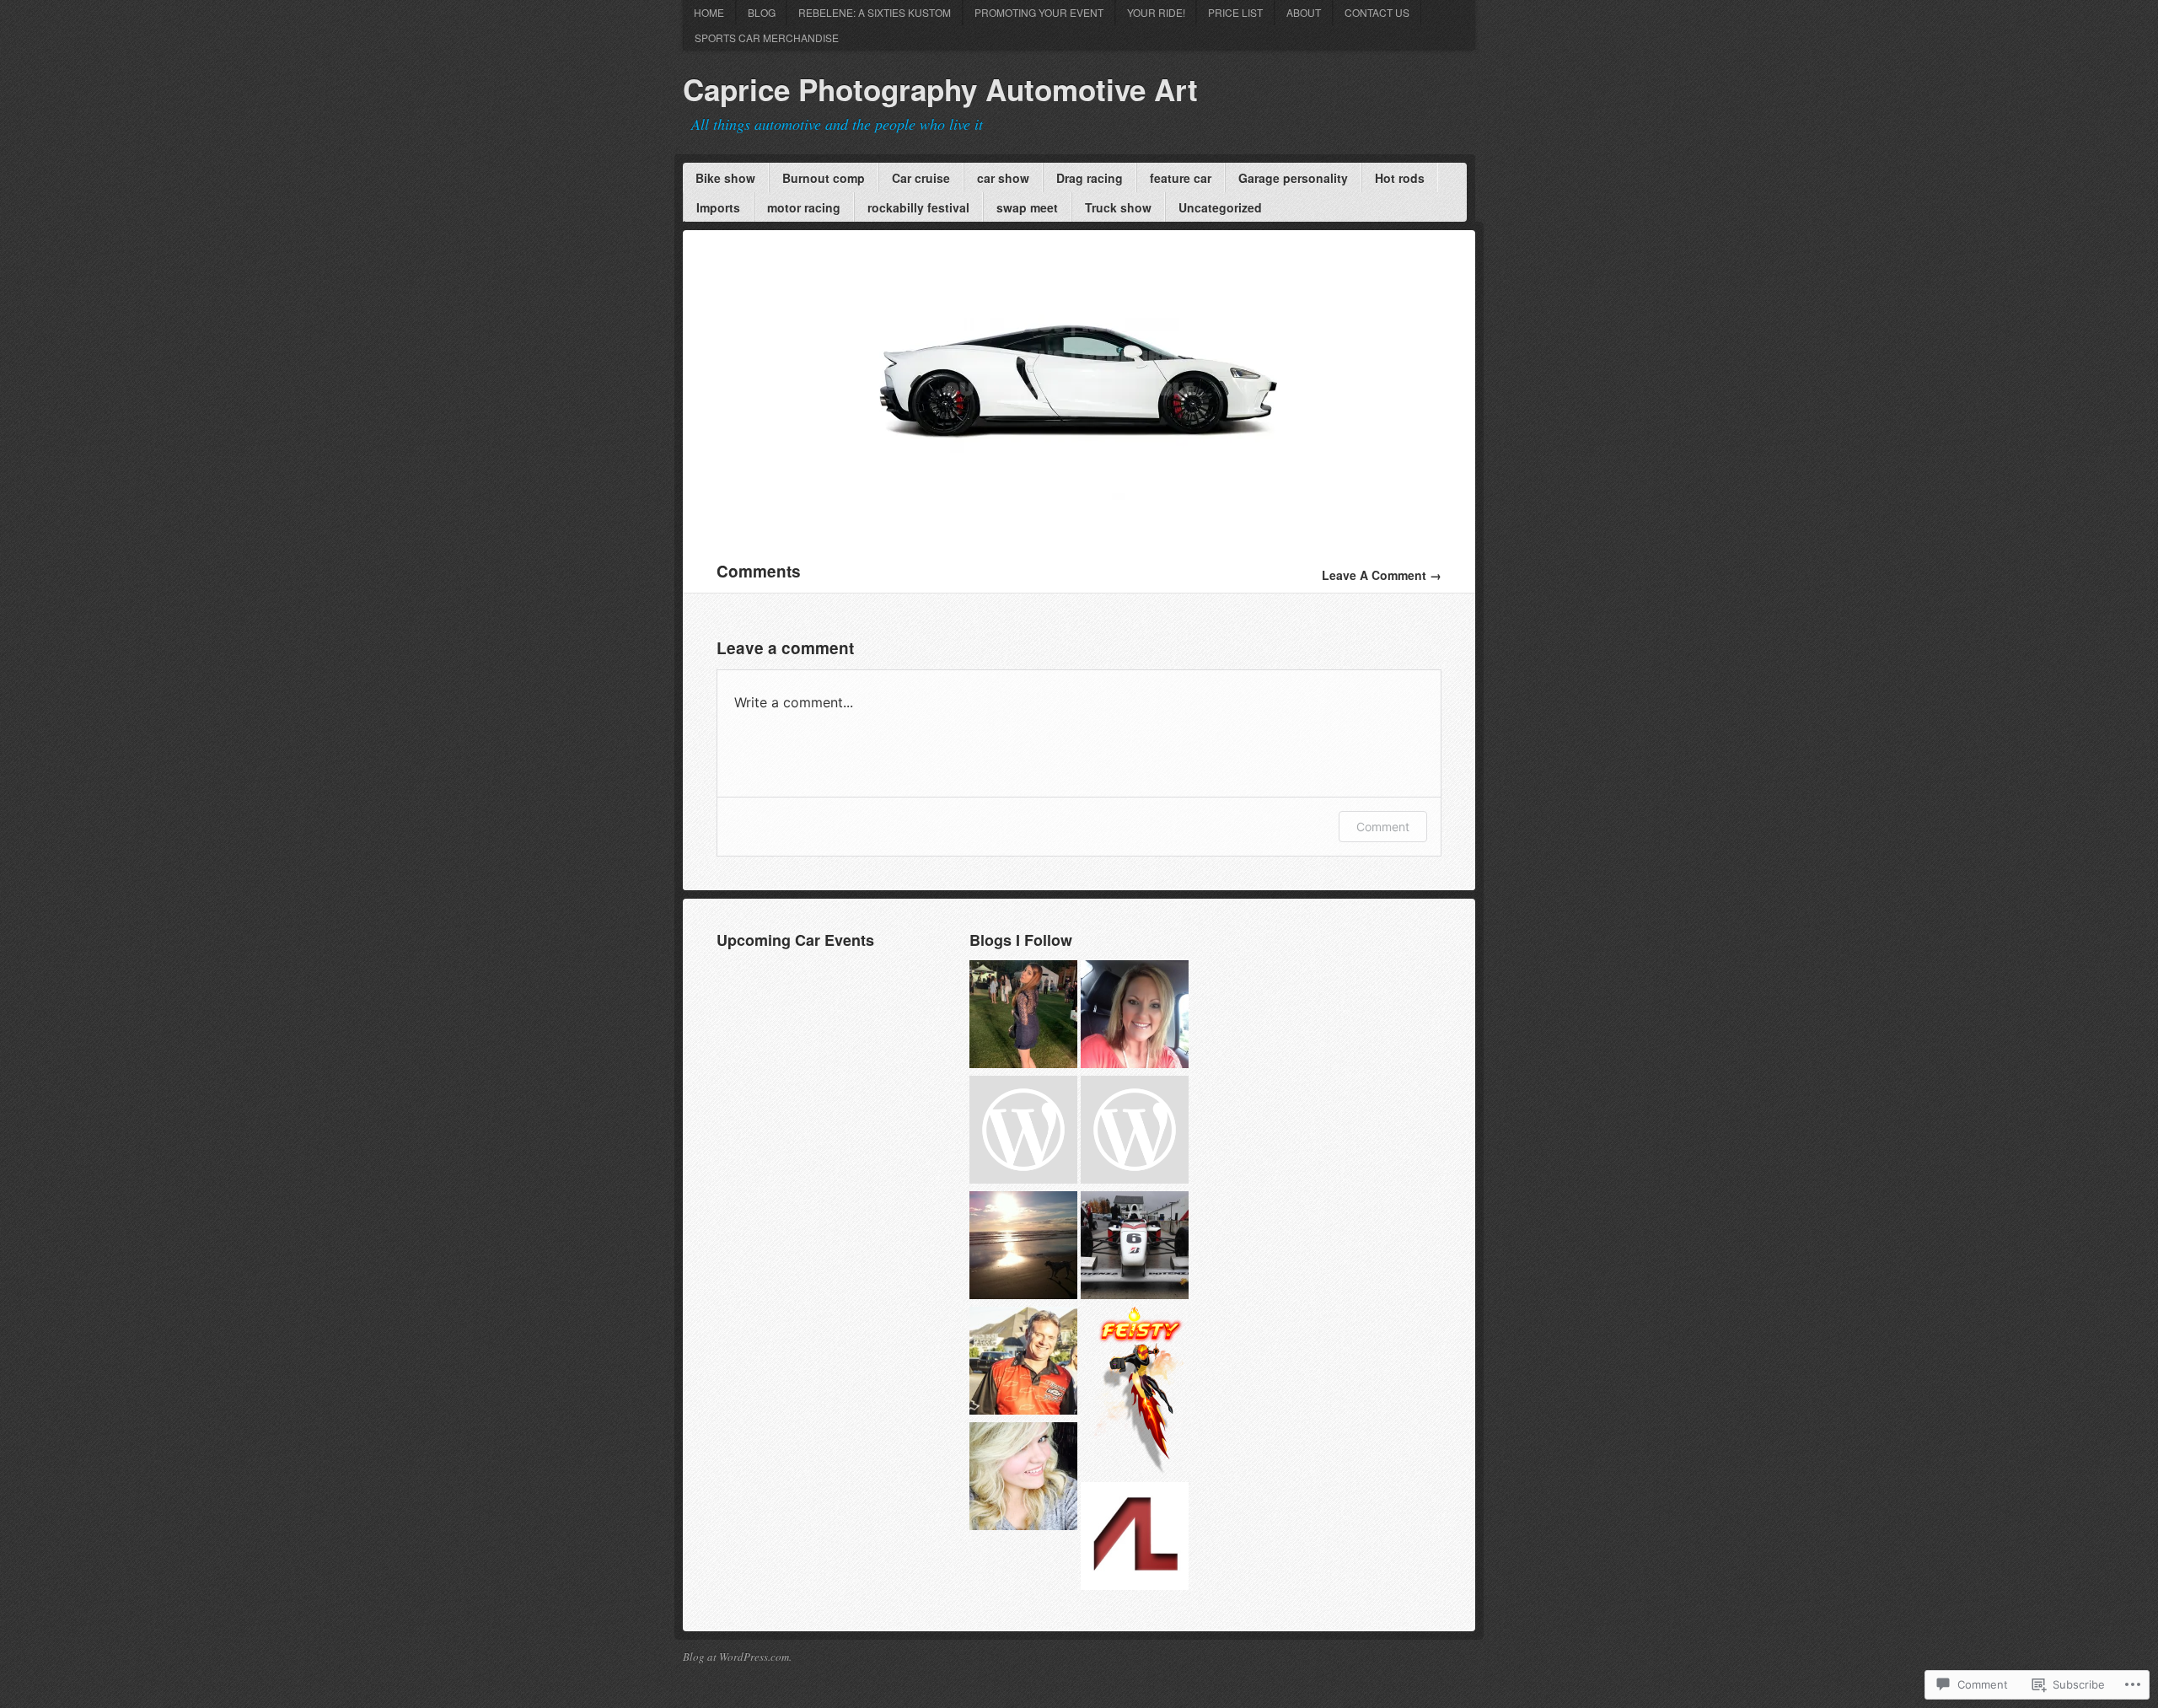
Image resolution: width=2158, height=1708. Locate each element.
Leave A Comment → (1382, 575)
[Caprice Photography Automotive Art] (1023, 1363)
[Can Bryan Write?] (1023, 1247)
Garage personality (1293, 178)
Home (709, 12)
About (1304, 12)
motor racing (804, 207)
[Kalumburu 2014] (1135, 1132)
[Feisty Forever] (1138, 1393)
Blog (762, 12)
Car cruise (921, 178)
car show (1003, 178)
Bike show (725, 178)
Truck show (1118, 207)
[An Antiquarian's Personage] (1023, 1478)
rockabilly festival (918, 207)
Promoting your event (1039, 12)
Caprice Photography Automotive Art (940, 89)
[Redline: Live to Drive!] (1135, 1247)
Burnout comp (824, 178)
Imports (718, 207)
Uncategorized (1220, 207)
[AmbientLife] (1135, 1538)
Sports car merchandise (767, 38)
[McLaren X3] (1079, 512)
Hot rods (1400, 178)
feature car (1181, 178)
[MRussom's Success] (1135, 1016)
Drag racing (1090, 178)
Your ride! (1156, 12)
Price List (1235, 12)
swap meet (1027, 207)
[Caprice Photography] (1023, 1132)
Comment (1383, 827)
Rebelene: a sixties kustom (875, 12)
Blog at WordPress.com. (737, 1657)
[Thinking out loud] (1023, 1016)
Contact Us (1377, 12)
